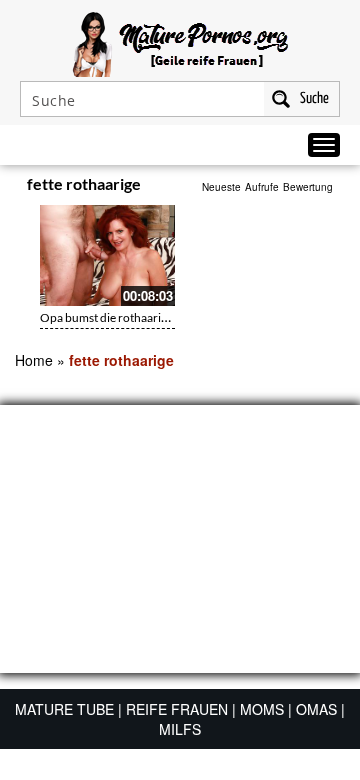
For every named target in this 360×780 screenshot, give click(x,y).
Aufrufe (262, 187)
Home (34, 360)
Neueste (221, 187)
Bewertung (308, 187)
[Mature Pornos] (180, 42)
